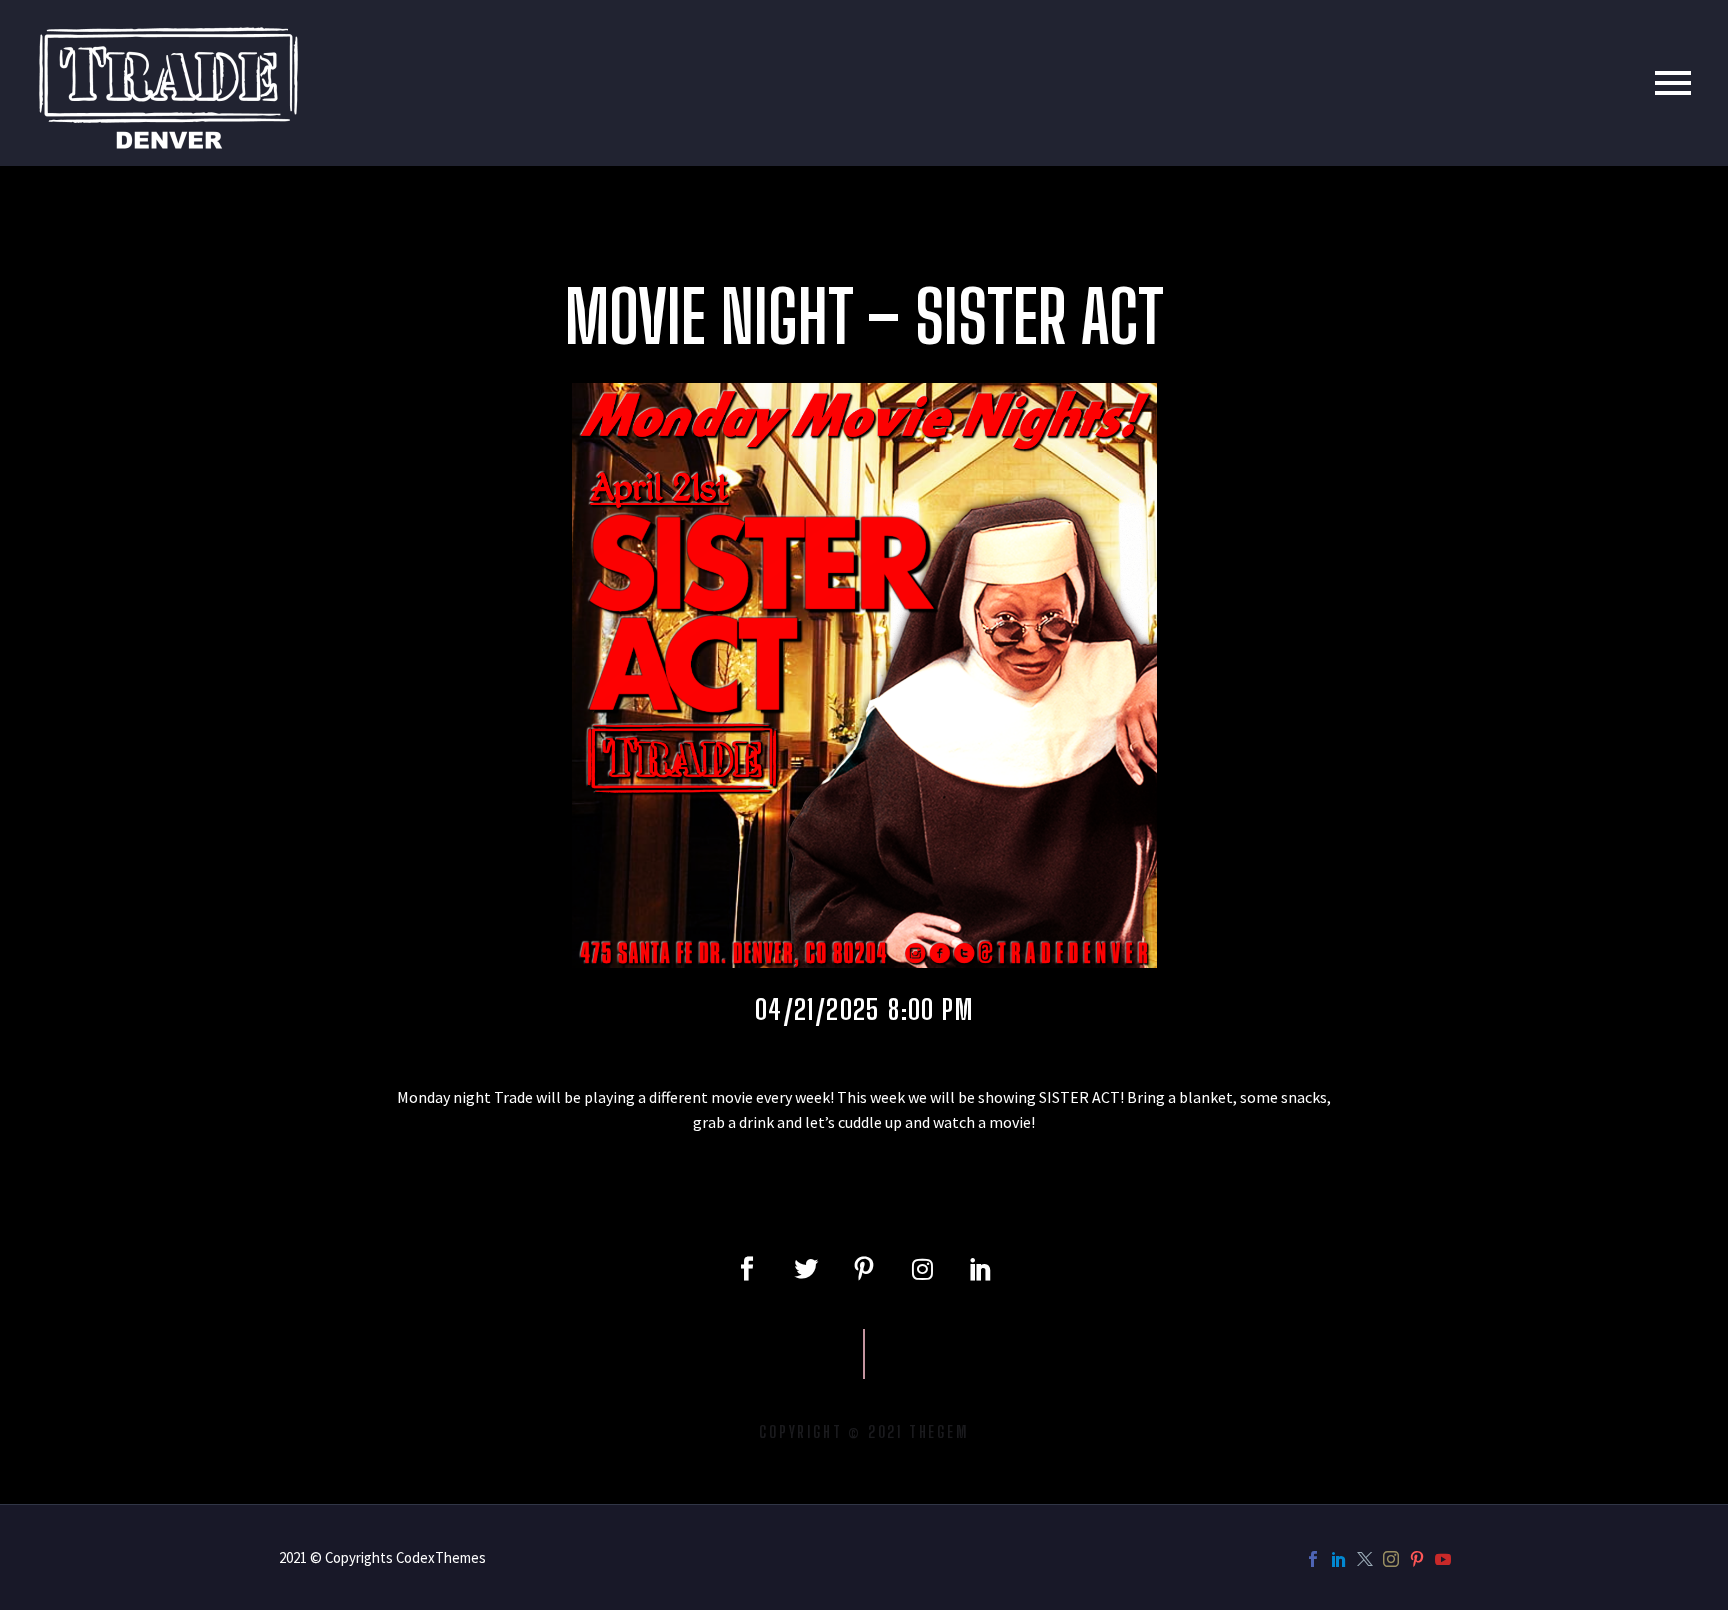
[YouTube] (1443, 1559)
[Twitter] (805, 1269)
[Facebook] (1313, 1559)
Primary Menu (1673, 83)
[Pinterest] (1417, 1559)
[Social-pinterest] (864, 1269)
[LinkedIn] (1339, 1559)
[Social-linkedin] (981, 1269)
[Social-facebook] (747, 1269)
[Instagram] (922, 1269)
